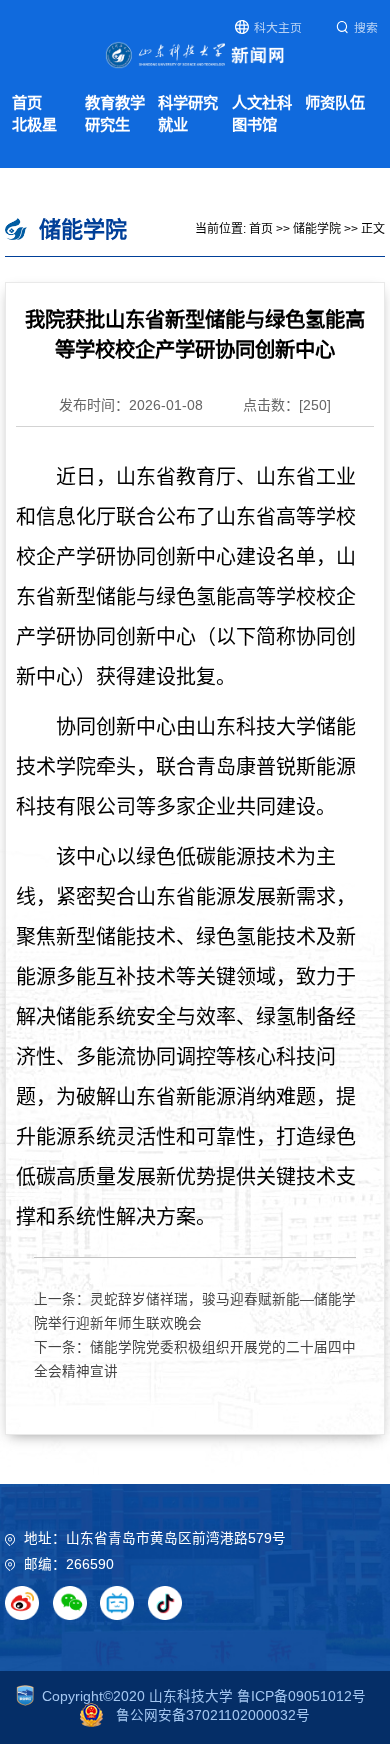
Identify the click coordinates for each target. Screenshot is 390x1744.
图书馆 (254, 124)
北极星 (34, 124)
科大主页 (278, 28)
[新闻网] (195, 53)
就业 (173, 124)
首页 (27, 102)
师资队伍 (335, 102)
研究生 (107, 124)
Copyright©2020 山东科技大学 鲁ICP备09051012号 (204, 1696)
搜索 (366, 28)
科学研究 (188, 102)
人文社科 (262, 102)
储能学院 (317, 229)
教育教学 (115, 102)
